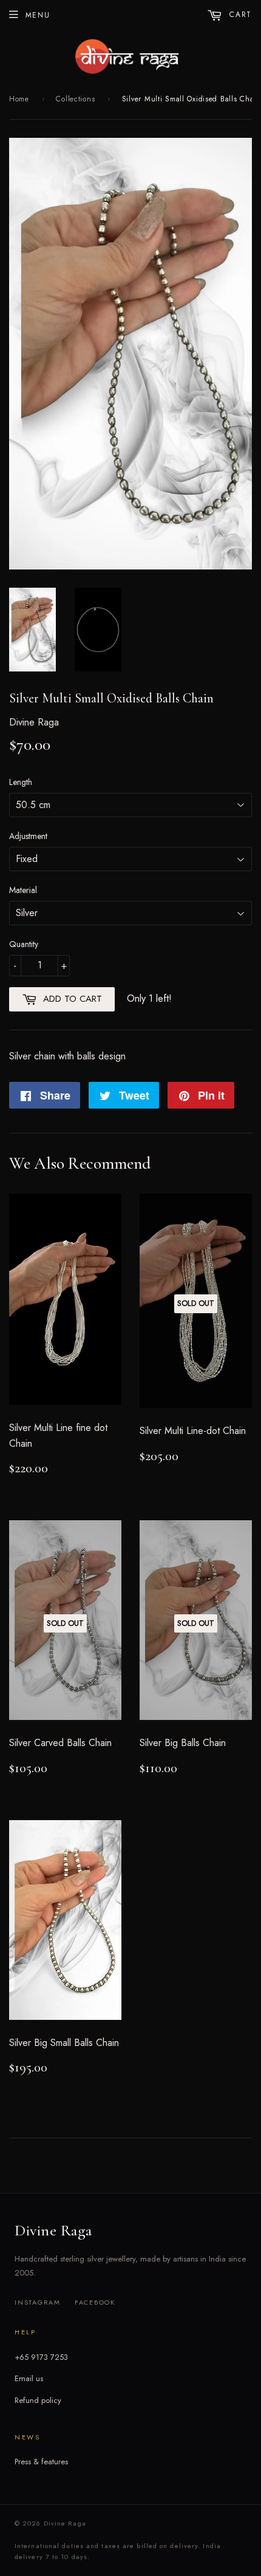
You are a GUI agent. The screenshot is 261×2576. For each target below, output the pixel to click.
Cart (239, 15)
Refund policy (38, 2400)
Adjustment (28, 836)
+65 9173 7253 (41, 2357)
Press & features (41, 2462)
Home (19, 99)
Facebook (95, 2302)
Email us (29, 2378)
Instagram (38, 2302)
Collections (75, 99)
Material (23, 890)
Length (21, 782)
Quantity (24, 944)
